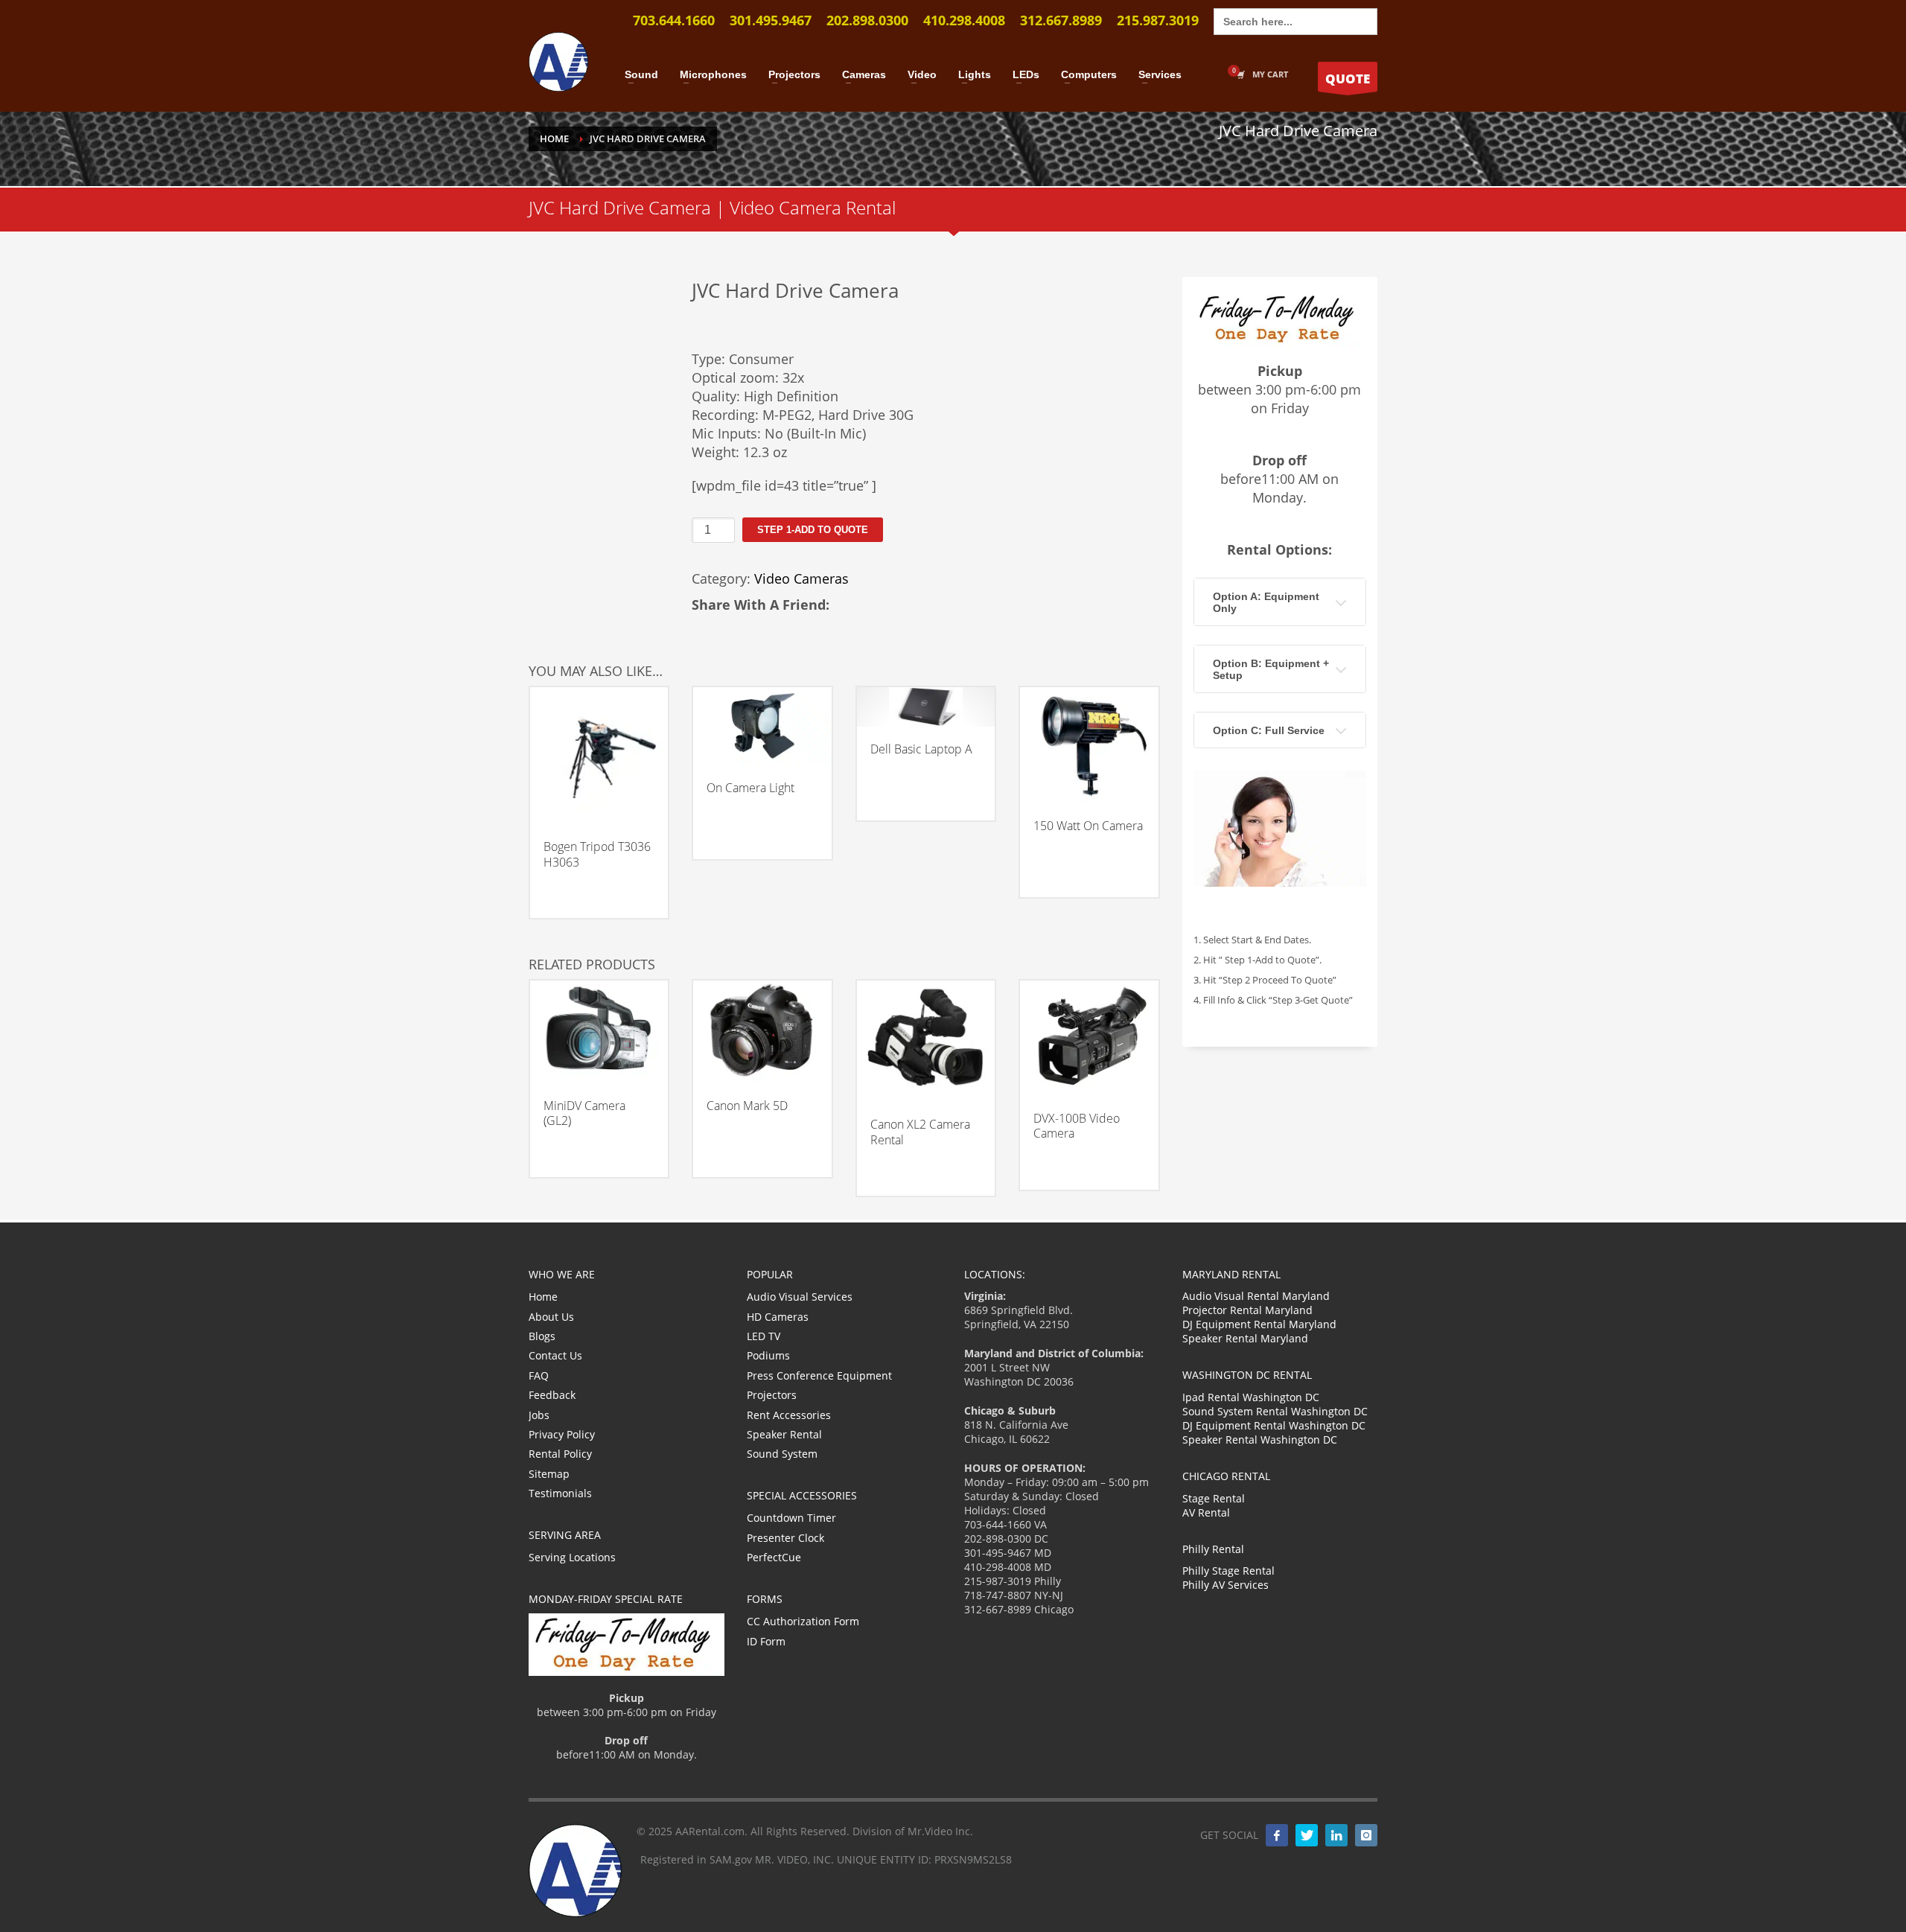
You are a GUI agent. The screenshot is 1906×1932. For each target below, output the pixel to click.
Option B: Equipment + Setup (1271, 669)
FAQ (539, 1375)
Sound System (782, 1454)
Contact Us (555, 1355)
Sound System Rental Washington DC (1275, 1411)
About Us (551, 1317)
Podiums (768, 1355)
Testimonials (560, 1493)
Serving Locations (572, 1557)
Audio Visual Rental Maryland (1256, 1296)
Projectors (772, 1395)
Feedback (552, 1395)
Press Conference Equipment (819, 1375)
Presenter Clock (785, 1538)
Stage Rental (1214, 1498)
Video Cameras (801, 578)
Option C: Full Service (1269, 730)
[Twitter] (1307, 1835)
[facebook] (1277, 1835)
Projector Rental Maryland (1247, 1310)
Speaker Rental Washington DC (1260, 1440)
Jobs (539, 1415)
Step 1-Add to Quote (813, 530)
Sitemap (549, 1474)
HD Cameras (778, 1317)
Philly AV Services (1225, 1585)
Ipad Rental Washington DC (1251, 1397)
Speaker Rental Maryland (1245, 1338)
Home (543, 1297)
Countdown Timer (791, 1518)
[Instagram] (1366, 1835)
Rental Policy (560, 1454)
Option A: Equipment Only (1266, 602)
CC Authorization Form (803, 1621)
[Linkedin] (1336, 1835)
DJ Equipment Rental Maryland (1259, 1324)
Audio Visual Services (800, 1297)
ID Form (766, 1641)
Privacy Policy (562, 1434)
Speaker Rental (784, 1434)
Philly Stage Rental (1228, 1571)
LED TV (764, 1336)
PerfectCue (774, 1557)
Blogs (542, 1336)
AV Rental (1206, 1512)
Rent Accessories (789, 1415)
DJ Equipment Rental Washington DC (1274, 1425)
